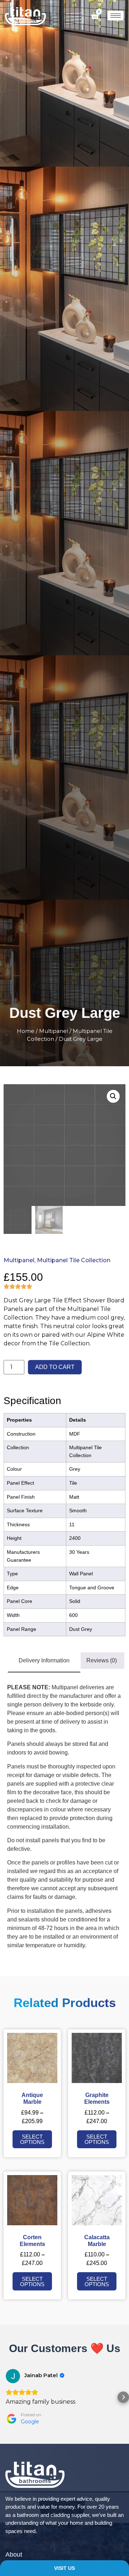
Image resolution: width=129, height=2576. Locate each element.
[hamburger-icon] (116, 16)
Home (26, 1031)
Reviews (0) (102, 1660)
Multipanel (54, 1031)
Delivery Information (44, 1660)
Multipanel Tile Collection (74, 1260)
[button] (6, 2397)
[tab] (44, 1661)
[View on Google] (13, 2376)
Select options (32, 2139)
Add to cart (55, 1367)
